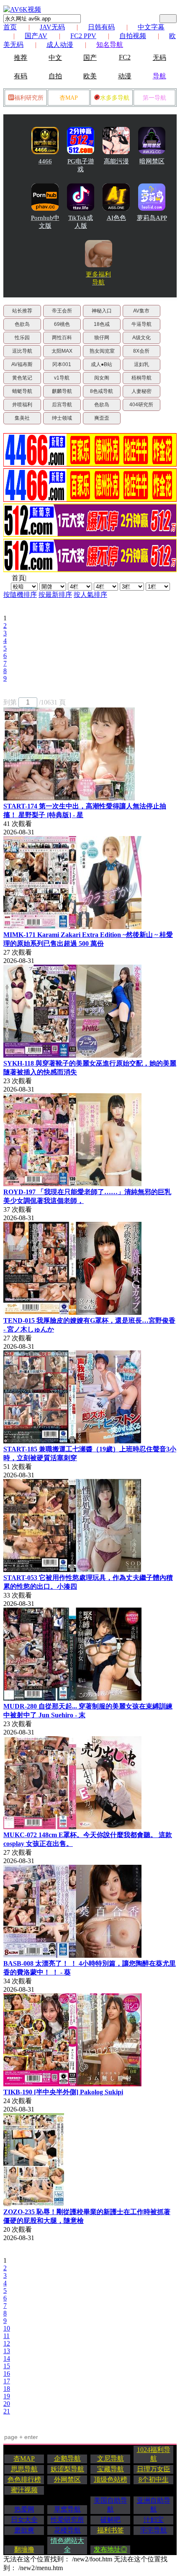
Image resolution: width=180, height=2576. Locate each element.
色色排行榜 (24, 2479)
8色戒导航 (102, 391)
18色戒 (102, 324)
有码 (21, 76)
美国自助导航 (111, 2505)
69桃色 (62, 324)
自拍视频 (133, 36)
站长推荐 (22, 311)
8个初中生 (154, 2479)
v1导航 (62, 378)
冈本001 (62, 364)
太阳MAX (62, 351)
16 (7, 2373)
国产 (90, 58)
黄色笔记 (22, 378)
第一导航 (154, 98)
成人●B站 (102, 364)
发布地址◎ (111, 2549)
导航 (159, 76)
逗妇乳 (141, 364)
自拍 (55, 76)
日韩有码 (101, 27)
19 (7, 2396)
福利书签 (111, 2530)
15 (7, 2366)
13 (7, 2351)
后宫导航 (62, 405)
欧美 (90, 76)
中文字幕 (151, 27)
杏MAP (69, 98)
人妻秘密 (141, 391)
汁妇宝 (154, 2520)
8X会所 (141, 351)
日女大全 (24, 2520)
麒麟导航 (62, 391)
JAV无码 (52, 27)
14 (7, 2358)
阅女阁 (102, 378)
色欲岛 (22, 324)
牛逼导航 (141, 324)
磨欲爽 (24, 2530)
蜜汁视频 (24, 2490)
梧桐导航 (141, 378)
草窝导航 (67, 2509)
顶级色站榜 (111, 2479)
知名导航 (110, 45)
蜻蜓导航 (22, 391)
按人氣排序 (90, 595)
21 (7, 2411)
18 (7, 2389)
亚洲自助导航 (154, 2505)
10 (7, 2328)
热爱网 (24, 2509)
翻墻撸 (24, 2549)
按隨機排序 (20, 595)
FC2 (125, 57)
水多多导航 (115, 98)
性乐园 (22, 338)
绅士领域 (62, 418)
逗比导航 (22, 351)
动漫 (125, 76)
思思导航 (24, 2469)
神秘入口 (102, 311)
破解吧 (111, 2520)
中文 (55, 58)
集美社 (22, 418)
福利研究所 (29, 98)
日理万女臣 (154, 2469)
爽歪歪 (102, 418)
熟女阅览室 (102, 351)
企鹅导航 (67, 2459)
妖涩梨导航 (67, 2469)
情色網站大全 (67, 2545)
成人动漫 (60, 45)
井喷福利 (22, 405)
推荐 (21, 58)
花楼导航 (67, 2530)
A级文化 (141, 338)
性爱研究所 (67, 2520)
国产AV (36, 36)
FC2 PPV (83, 36)
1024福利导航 (154, 2454)
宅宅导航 (154, 2530)
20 (7, 2404)
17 (7, 2381)
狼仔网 (102, 338)
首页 (10, 27)
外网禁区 (67, 2479)
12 (7, 2343)
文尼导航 (111, 2459)
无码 (159, 58)
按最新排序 (55, 595)
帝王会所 (62, 311)
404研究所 (141, 405)
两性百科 (62, 338)
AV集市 (141, 311)
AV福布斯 (22, 364)
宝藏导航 (111, 2469)
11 (6, 2336)
